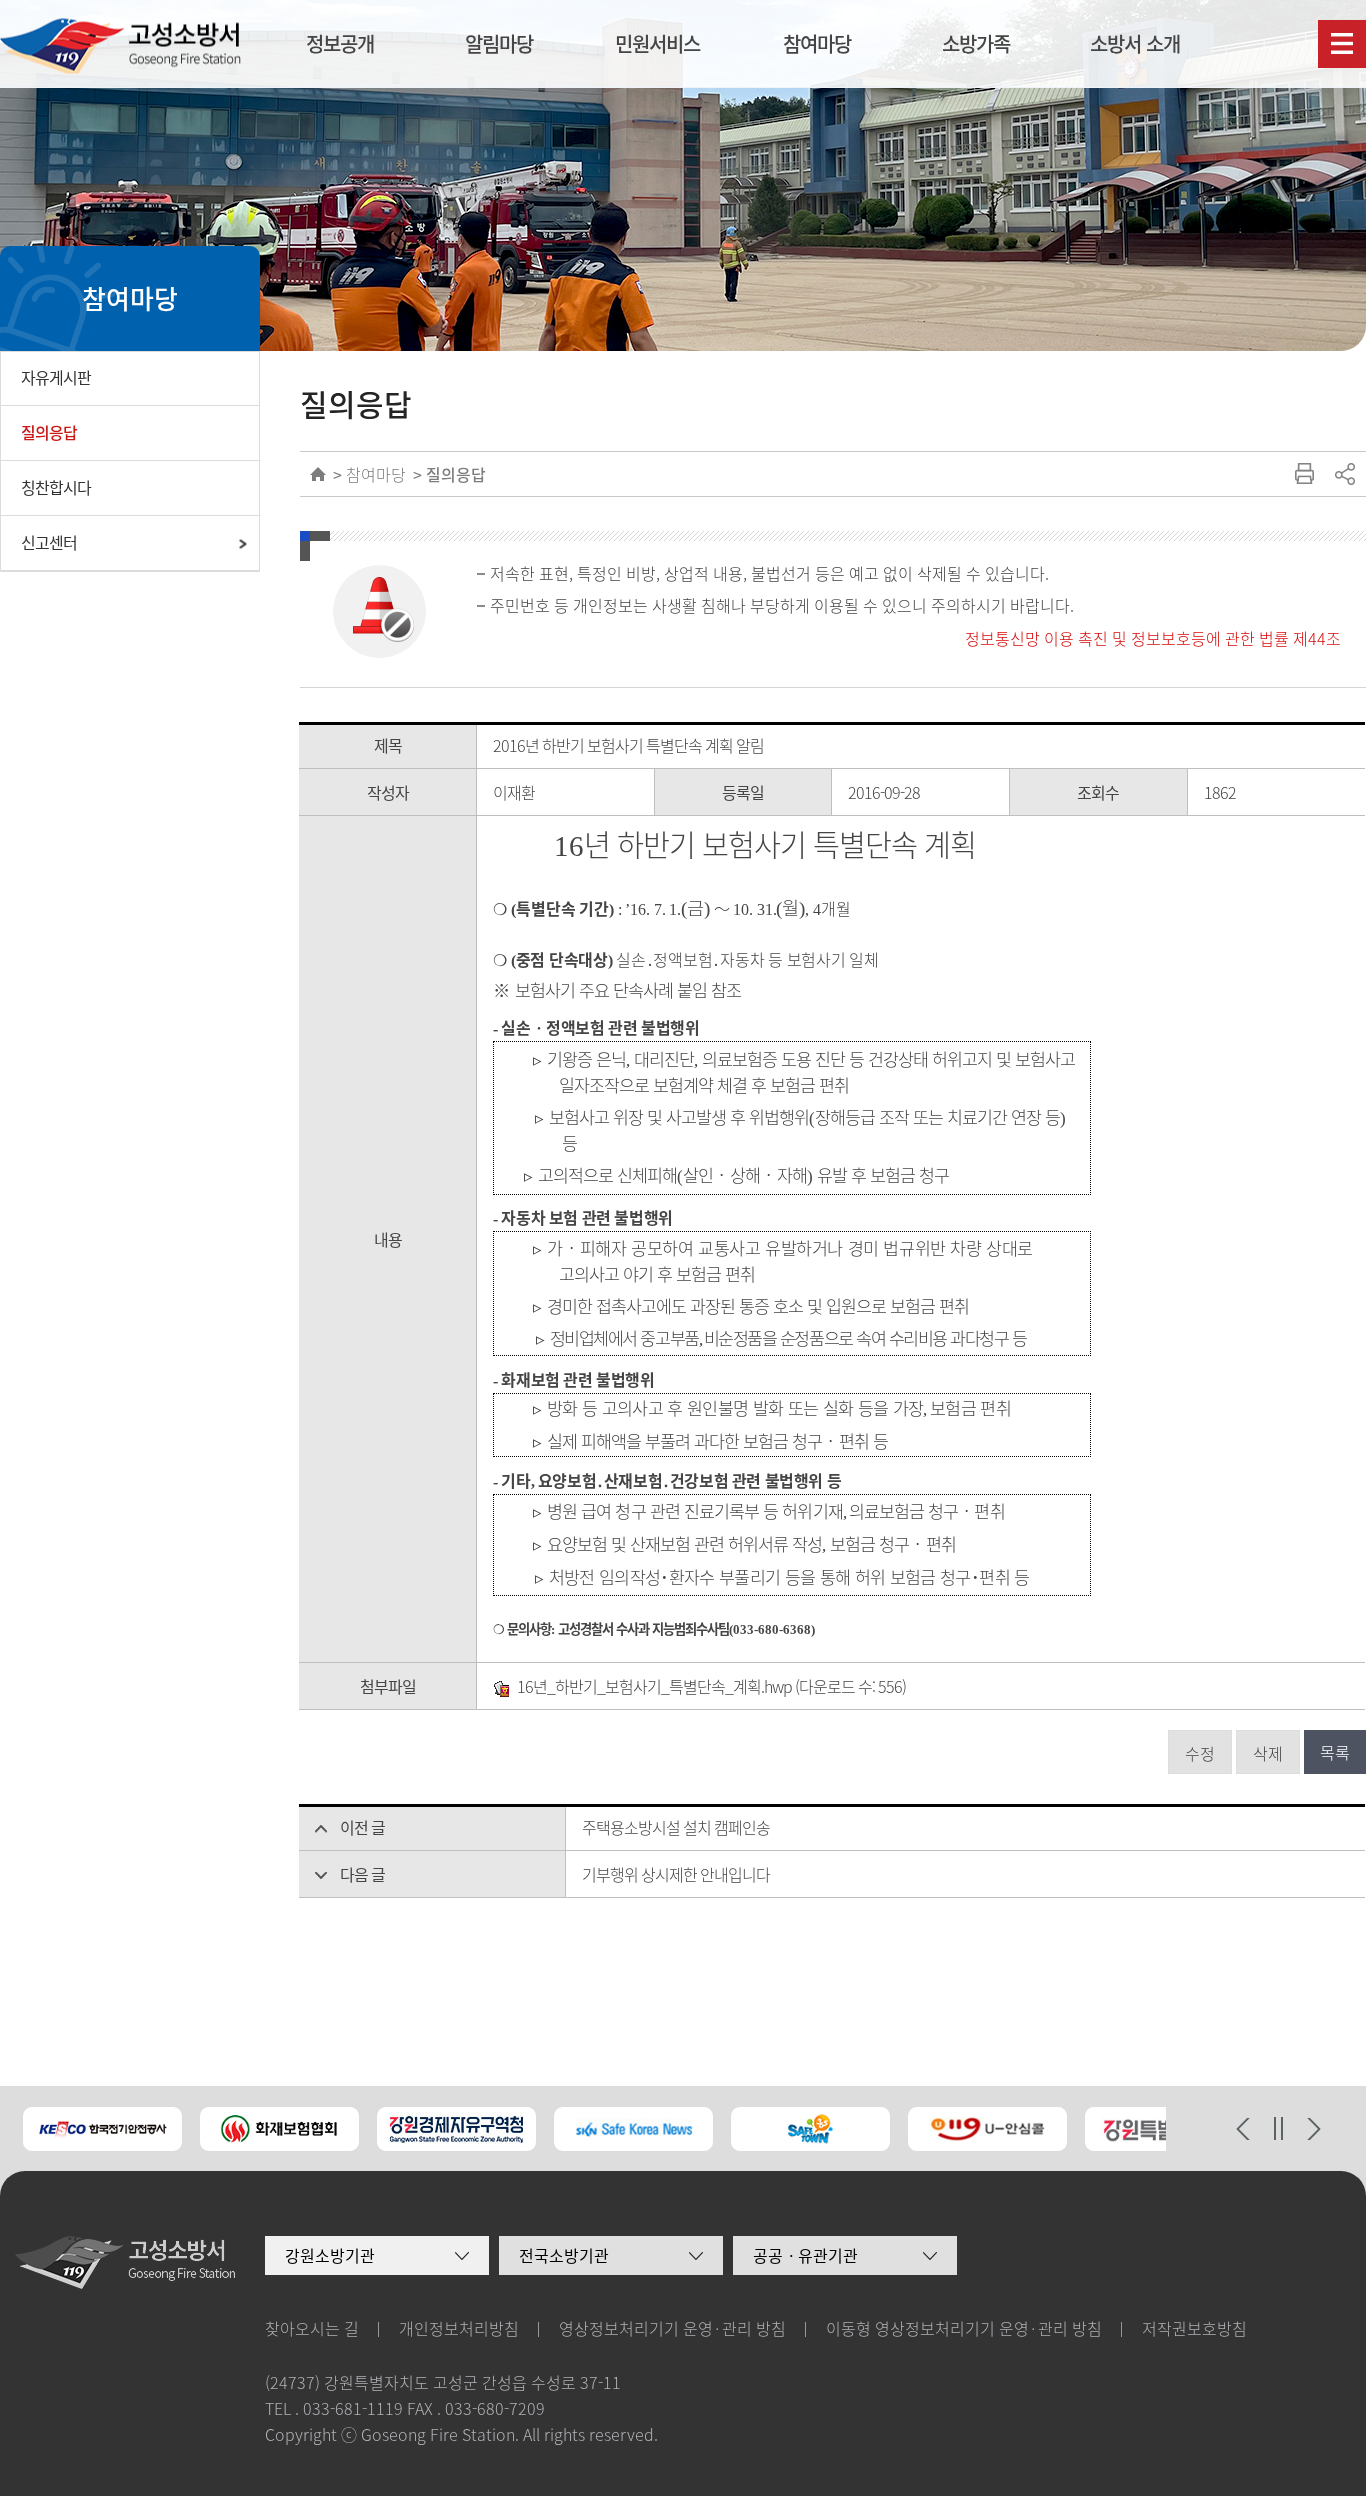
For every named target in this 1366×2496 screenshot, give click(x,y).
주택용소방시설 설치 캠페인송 (676, 1827)
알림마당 (499, 43)
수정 (1200, 1753)
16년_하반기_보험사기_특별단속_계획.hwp (654, 1686)
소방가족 (976, 43)
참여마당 (817, 43)
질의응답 (49, 432)
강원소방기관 (330, 2255)
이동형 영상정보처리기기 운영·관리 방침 (964, 2328)
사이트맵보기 (1342, 44)
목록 (1335, 1752)
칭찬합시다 (56, 487)
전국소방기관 (564, 2255)
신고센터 (49, 542)
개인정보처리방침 (459, 2328)
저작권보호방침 (1194, 2328)
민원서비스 (657, 43)
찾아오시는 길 (312, 2328)
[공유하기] (1344, 474)
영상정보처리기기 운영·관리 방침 (672, 2328)
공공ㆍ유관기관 (805, 2255)
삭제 (1268, 1753)
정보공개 (340, 43)
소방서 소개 (1135, 43)
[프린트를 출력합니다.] (1304, 474)
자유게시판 (56, 377)
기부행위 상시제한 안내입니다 (676, 1874)
